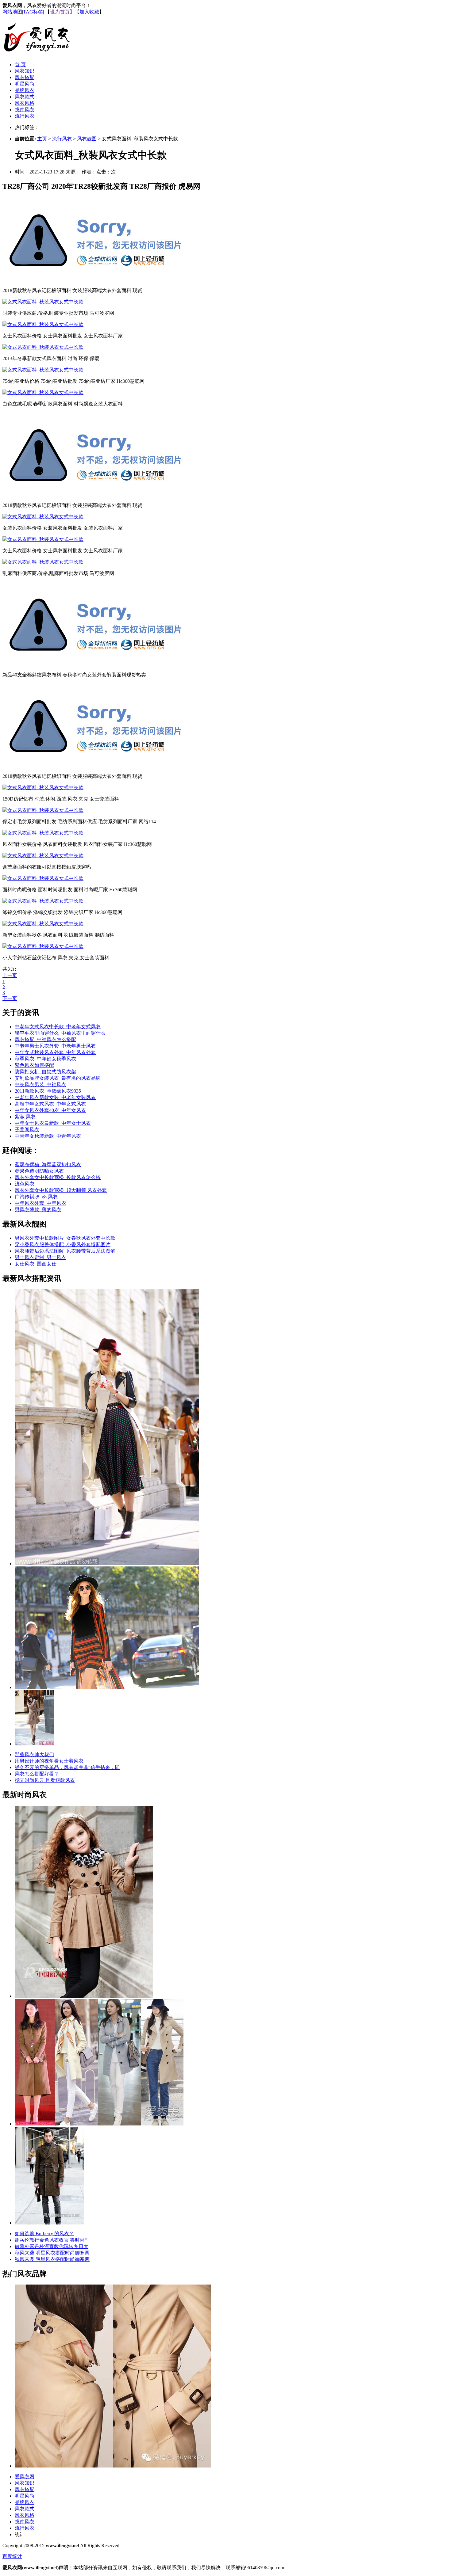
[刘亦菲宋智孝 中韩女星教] (99, 2124)
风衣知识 (25, 71)
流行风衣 (25, 116)
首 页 (20, 65)
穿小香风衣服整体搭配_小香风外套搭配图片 (63, 1244)
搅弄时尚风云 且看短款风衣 (45, 1780)
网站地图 (12, 12)
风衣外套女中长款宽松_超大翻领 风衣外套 (61, 1190)
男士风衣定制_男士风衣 (40, 1257)
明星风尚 (25, 84)
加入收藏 (89, 12)
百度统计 (12, 2556)
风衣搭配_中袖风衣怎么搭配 (45, 1039)
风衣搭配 (25, 77)
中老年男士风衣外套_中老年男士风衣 (55, 1046)
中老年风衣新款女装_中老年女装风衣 (55, 1097)
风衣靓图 (87, 139)
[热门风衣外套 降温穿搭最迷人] (35, 1744)
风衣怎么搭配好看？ (37, 1774)
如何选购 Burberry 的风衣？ (44, 2234)
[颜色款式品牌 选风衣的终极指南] (107, 1687)
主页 (42, 139)
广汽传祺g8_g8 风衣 (36, 1197)
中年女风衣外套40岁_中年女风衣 (50, 1110)
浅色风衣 (25, 1184)
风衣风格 (25, 103)
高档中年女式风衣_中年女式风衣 (50, 1104)
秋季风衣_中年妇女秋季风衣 (45, 1059)
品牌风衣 (25, 90)
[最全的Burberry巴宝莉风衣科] (113, 2466)
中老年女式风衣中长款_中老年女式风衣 (58, 1027)
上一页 (10, 975)
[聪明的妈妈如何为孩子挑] (84, 1996)
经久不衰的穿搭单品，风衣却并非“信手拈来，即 (67, 1767)
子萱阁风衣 (27, 1130)
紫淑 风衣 (25, 1117)
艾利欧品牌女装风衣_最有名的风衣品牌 (58, 1078)
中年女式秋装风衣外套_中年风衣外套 (55, 1052)
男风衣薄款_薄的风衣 (38, 1210)
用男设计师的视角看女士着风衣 (49, 1761)
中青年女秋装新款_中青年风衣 (48, 1136)
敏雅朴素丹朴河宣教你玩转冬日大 (52, 2246)
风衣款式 (25, 97)
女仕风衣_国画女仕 (36, 1264)
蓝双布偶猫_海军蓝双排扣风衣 (48, 1164)
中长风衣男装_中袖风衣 (40, 1084)
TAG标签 (33, 12)
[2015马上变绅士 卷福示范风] (49, 2223)
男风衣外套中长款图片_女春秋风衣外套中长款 (65, 1238)
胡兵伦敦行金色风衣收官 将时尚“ (51, 2240)
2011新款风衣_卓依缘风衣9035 (48, 1091)
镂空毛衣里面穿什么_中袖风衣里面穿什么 (60, 1033)
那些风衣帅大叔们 (34, 1754)
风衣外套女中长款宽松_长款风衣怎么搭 (58, 1177)
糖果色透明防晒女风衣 (39, 1171)
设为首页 (60, 12)
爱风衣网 (25, 2477)
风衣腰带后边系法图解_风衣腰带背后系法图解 (65, 1251)
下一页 (10, 998)
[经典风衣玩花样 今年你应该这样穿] (107, 1564)
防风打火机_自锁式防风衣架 (45, 1072)
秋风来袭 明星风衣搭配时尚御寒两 (52, 2253)
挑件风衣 (25, 110)
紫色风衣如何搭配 (34, 1065)
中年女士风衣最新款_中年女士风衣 (53, 1123)
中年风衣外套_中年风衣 (40, 1203)
